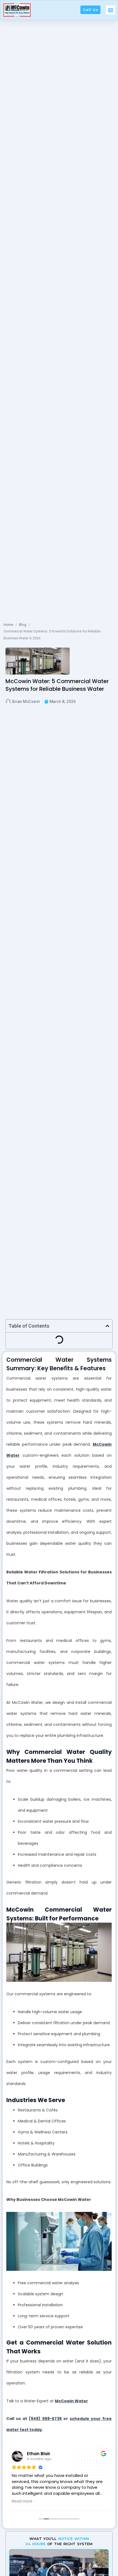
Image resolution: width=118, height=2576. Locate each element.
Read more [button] (22, 2501)
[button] (110, 10)
